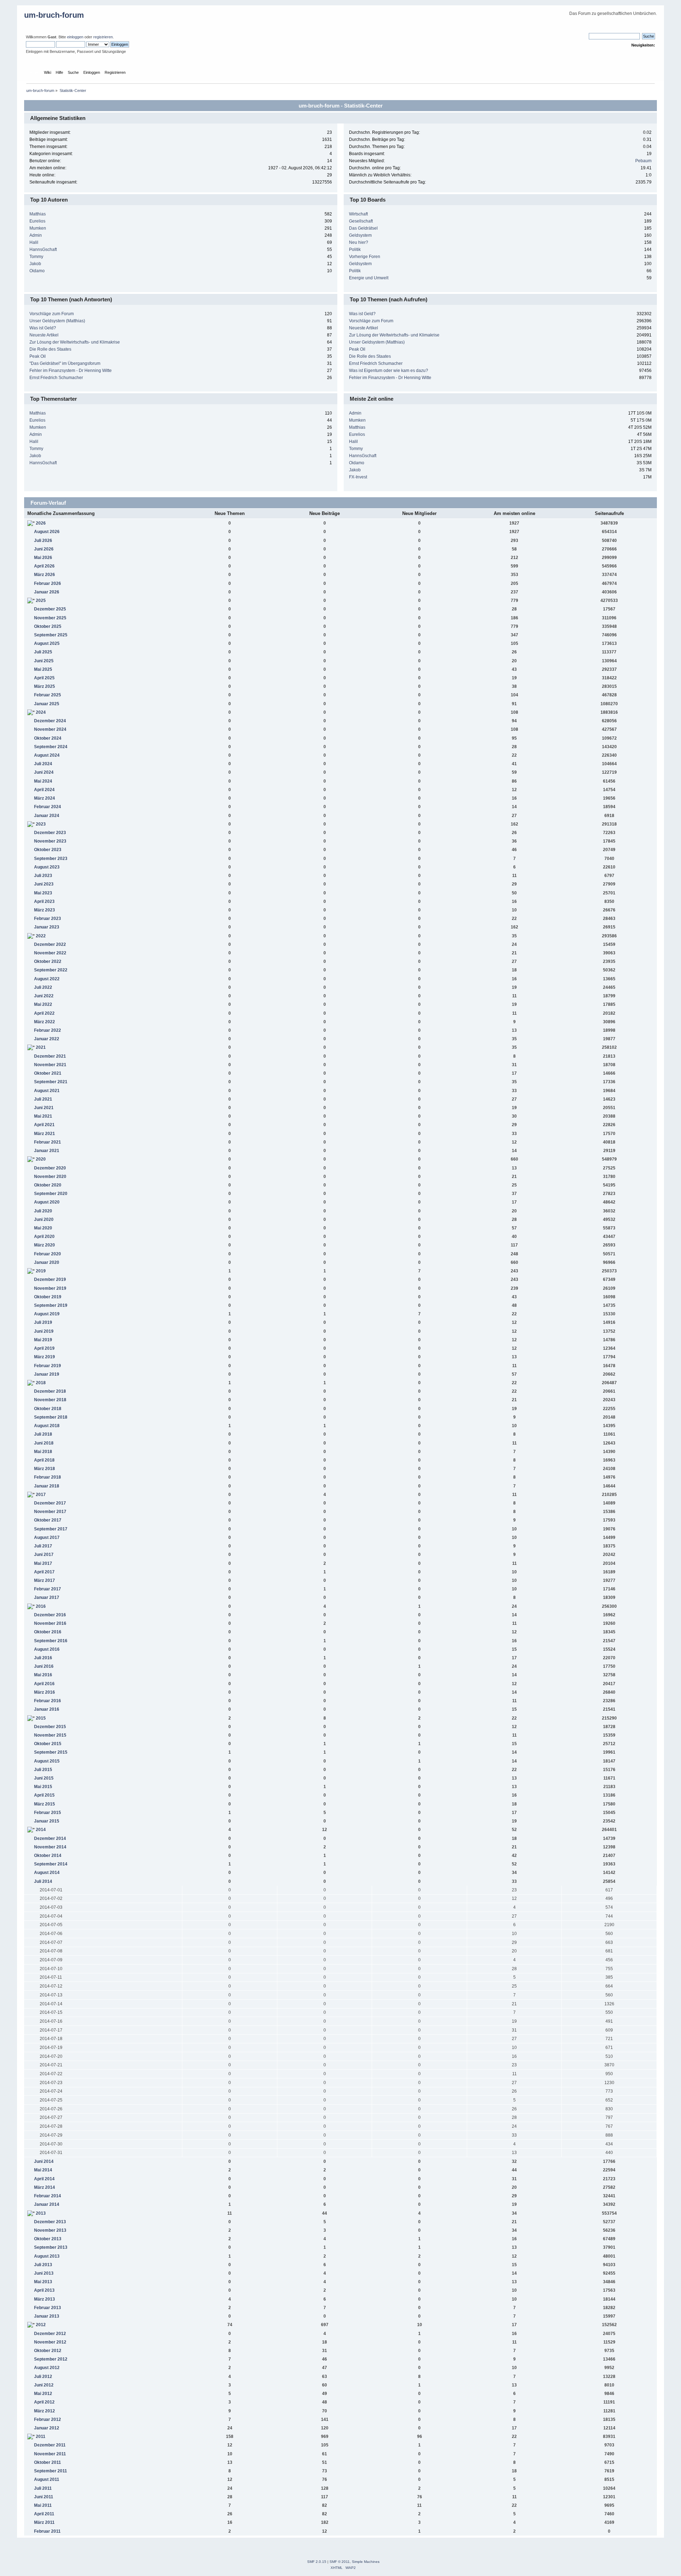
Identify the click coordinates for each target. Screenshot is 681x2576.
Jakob (35, 264)
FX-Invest (358, 477)
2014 (41, 1830)
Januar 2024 (47, 816)
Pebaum (643, 161)
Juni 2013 (44, 2273)
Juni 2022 (44, 996)
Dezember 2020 (50, 1168)
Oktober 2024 (48, 738)
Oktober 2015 (48, 1744)
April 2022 (44, 1013)
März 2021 (45, 1134)
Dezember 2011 (50, 2445)
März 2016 (45, 1692)
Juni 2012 (44, 2385)
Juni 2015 (44, 1778)
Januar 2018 (47, 1486)
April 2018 (44, 1460)
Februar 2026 (48, 583)
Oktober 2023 (48, 850)
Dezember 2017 (50, 1503)
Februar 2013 (48, 2308)
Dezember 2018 (50, 1391)
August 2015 (47, 1761)
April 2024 (44, 790)
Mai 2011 (43, 2505)
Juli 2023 (43, 876)
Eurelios (37, 221)
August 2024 (47, 755)
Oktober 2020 (48, 1185)
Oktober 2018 (48, 1409)
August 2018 (47, 1426)
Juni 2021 (44, 1108)
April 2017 (44, 1572)
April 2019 (44, 1348)
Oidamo (37, 271)
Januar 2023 (47, 927)
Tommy (36, 257)
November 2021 (50, 1065)
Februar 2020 (48, 1254)
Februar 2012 (48, 2419)
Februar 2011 (47, 2531)
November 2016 (50, 1623)
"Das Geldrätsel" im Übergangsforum (65, 363)
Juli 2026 (43, 541)
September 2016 (51, 1641)
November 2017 (50, 1512)
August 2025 (47, 643)
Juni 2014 (44, 2161)
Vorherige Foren (365, 257)
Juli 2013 (43, 2265)
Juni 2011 (44, 2497)
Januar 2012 (47, 2428)
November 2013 (50, 2230)
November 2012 (50, 2342)
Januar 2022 (47, 1039)
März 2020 (45, 1245)
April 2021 (44, 1125)
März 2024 (45, 798)
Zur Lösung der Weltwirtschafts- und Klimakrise (75, 342)
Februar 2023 (48, 919)
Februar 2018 (48, 1477)
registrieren (103, 37)
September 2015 (51, 1752)
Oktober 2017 (48, 1520)
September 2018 (51, 1417)
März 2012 (45, 2411)
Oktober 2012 (48, 2351)
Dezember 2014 (50, 1838)
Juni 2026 (44, 549)
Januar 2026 (47, 592)
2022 (41, 936)
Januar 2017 (47, 1597)
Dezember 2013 (50, 2222)
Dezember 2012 (50, 2334)
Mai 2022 (43, 1004)
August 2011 (47, 2479)
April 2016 (44, 1684)
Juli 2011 (43, 2488)
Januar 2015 (47, 1821)
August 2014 (47, 1873)
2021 (41, 1047)
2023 (41, 824)
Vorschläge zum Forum (52, 314)
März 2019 (45, 1357)
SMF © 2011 (340, 2562)
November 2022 (50, 953)
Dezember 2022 (50, 944)
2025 (41, 601)
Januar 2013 (47, 2316)
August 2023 (47, 867)
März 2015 (45, 1804)
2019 (41, 1271)
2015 (41, 1718)
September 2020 (51, 1194)
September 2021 (51, 1082)
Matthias (38, 214)
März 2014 (45, 2187)
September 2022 (51, 970)
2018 (41, 1383)
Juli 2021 (43, 1099)
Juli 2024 (43, 764)
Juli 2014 (43, 1881)
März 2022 (45, 1022)
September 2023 (51, 859)
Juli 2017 (43, 1546)
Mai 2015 (43, 1787)
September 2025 (51, 635)
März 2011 (44, 2522)
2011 (41, 2437)
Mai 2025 (43, 669)
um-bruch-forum (54, 15)
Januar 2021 (47, 1151)
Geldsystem (360, 235)
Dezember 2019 (50, 1279)
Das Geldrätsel (363, 228)
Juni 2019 (44, 1331)
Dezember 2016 (50, 1615)
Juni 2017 (44, 1555)
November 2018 (50, 1400)
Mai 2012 (43, 2394)
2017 (41, 1495)
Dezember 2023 (50, 833)
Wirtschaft (358, 214)
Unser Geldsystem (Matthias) (57, 321)
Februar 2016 (48, 1701)
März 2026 (45, 575)
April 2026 (44, 566)
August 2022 (47, 979)
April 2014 (44, 2179)
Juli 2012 (43, 2377)
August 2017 (47, 1538)
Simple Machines (366, 2562)
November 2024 (50, 729)
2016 (41, 1606)
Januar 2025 (47, 704)
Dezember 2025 (50, 609)
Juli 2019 (43, 1322)
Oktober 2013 (48, 2239)
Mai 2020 (43, 1228)
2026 (41, 523)
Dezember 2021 (50, 1056)
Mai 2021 (43, 1116)
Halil (34, 242)
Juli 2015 (43, 1770)
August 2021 (47, 1091)
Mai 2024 (43, 781)
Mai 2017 (43, 1563)
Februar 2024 (48, 807)
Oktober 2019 (48, 1297)
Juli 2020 (43, 1211)
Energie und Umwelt (369, 278)
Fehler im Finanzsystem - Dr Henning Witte (71, 371)
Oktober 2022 (48, 961)
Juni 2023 (44, 884)
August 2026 (47, 532)
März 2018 (45, 1469)
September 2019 (51, 1305)
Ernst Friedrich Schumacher (56, 378)
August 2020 (47, 1202)
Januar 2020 (47, 1262)
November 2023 (50, 841)
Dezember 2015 (50, 1727)
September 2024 (51, 747)
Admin (36, 235)
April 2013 (44, 2290)
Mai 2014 (43, 2170)
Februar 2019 (48, 1366)
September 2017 (51, 1529)
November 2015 (50, 1735)
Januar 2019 (47, 1374)
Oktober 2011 (48, 2462)
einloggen (75, 37)
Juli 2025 (43, 652)
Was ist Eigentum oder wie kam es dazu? (389, 371)
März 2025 (45, 686)
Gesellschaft (361, 221)
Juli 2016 (43, 1658)
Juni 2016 (44, 1666)
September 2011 (51, 2471)
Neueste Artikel (44, 335)
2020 (41, 1159)
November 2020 (50, 1177)
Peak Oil (38, 356)
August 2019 (47, 1314)
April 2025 (44, 678)
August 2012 (47, 2368)
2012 (41, 2325)
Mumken (38, 228)
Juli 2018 (43, 1434)
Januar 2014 (47, 2204)
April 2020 (44, 1237)
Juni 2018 (44, 1443)
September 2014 (51, 1864)
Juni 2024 (44, 772)
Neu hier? (359, 242)
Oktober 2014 (48, 1856)
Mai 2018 (43, 1452)
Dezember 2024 (50, 721)
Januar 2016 (47, 1709)
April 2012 (44, 2402)
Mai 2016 (43, 1675)
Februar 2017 (48, 1589)
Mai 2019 (43, 1340)
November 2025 (50, 618)
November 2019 (50, 1288)
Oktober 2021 (48, 1073)
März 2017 (45, 1580)
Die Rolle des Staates (50, 349)
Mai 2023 (43, 893)
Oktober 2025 (48, 626)
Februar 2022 (48, 1030)
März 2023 (45, 910)
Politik (355, 250)
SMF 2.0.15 (317, 2562)
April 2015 (44, 1795)
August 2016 (47, 1649)
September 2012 (51, 2359)
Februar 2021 (48, 1142)
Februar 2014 (48, 2196)
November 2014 (50, 1847)
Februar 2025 (48, 695)
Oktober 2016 (48, 1632)
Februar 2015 (48, 1813)
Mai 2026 (43, 558)
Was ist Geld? (43, 328)
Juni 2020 (44, 1220)
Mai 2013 (43, 2282)
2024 (41, 712)
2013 (41, 2213)
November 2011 (50, 2454)
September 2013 (51, 2247)
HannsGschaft (43, 250)
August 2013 (47, 2256)
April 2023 (44, 901)
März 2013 (45, 2299)
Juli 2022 (43, 987)
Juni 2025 (44, 661)
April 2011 (44, 2514)
